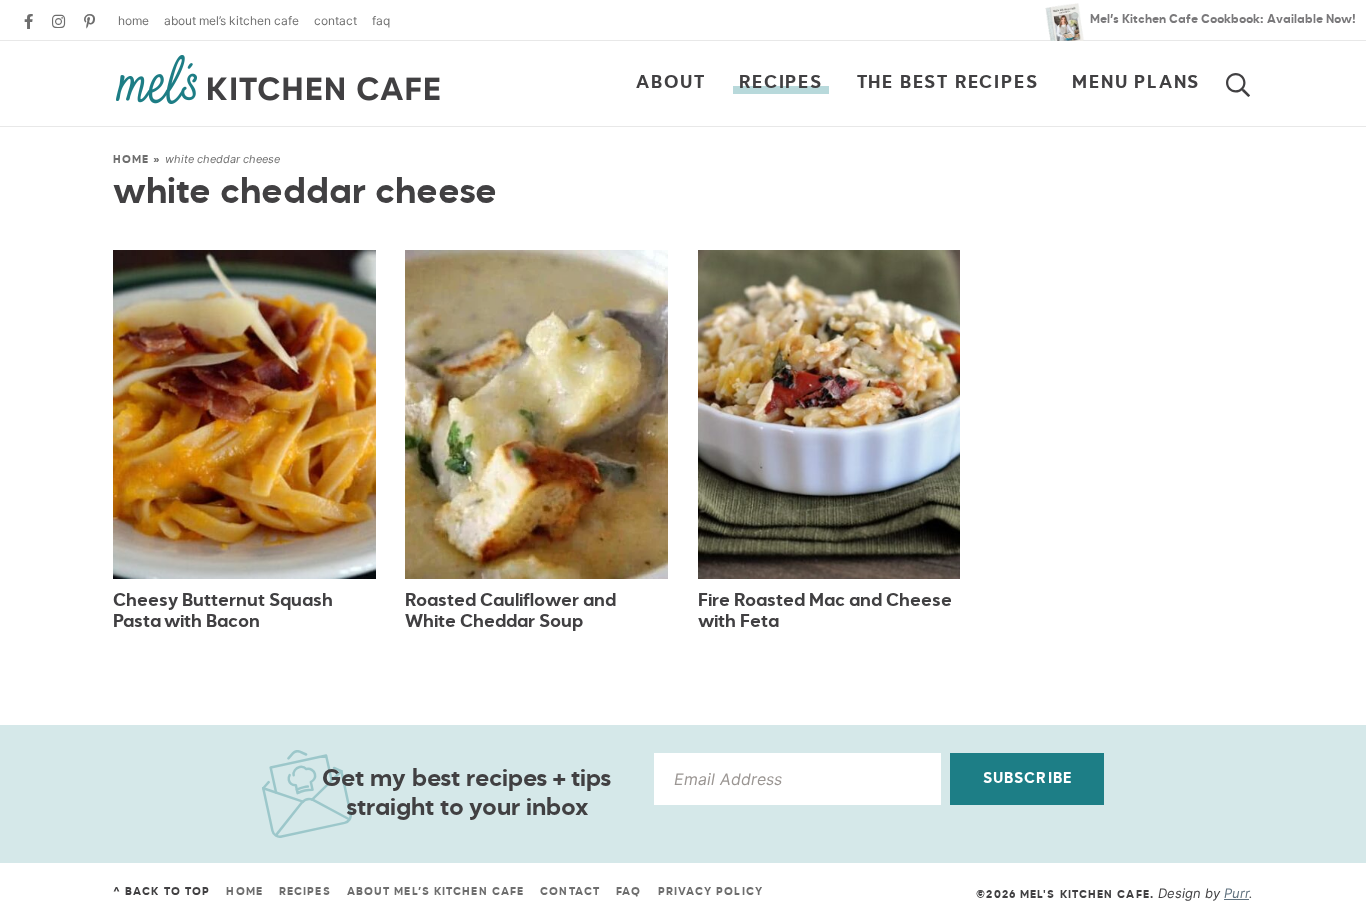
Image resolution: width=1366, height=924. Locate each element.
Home (133, 20)
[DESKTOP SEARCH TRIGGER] (1250, 81)
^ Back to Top (161, 891)
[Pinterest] (89, 21)
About (670, 83)
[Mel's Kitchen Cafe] (278, 80)
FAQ (381, 20)
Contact (335, 20)
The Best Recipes (948, 83)
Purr (1236, 893)
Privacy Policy (710, 891)
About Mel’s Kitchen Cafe (231, 20)
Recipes (781, 83)
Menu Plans (1136, 83)
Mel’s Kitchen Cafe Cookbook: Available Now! (1223, 20)
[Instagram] (58, 21)
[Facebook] (28, 21)
